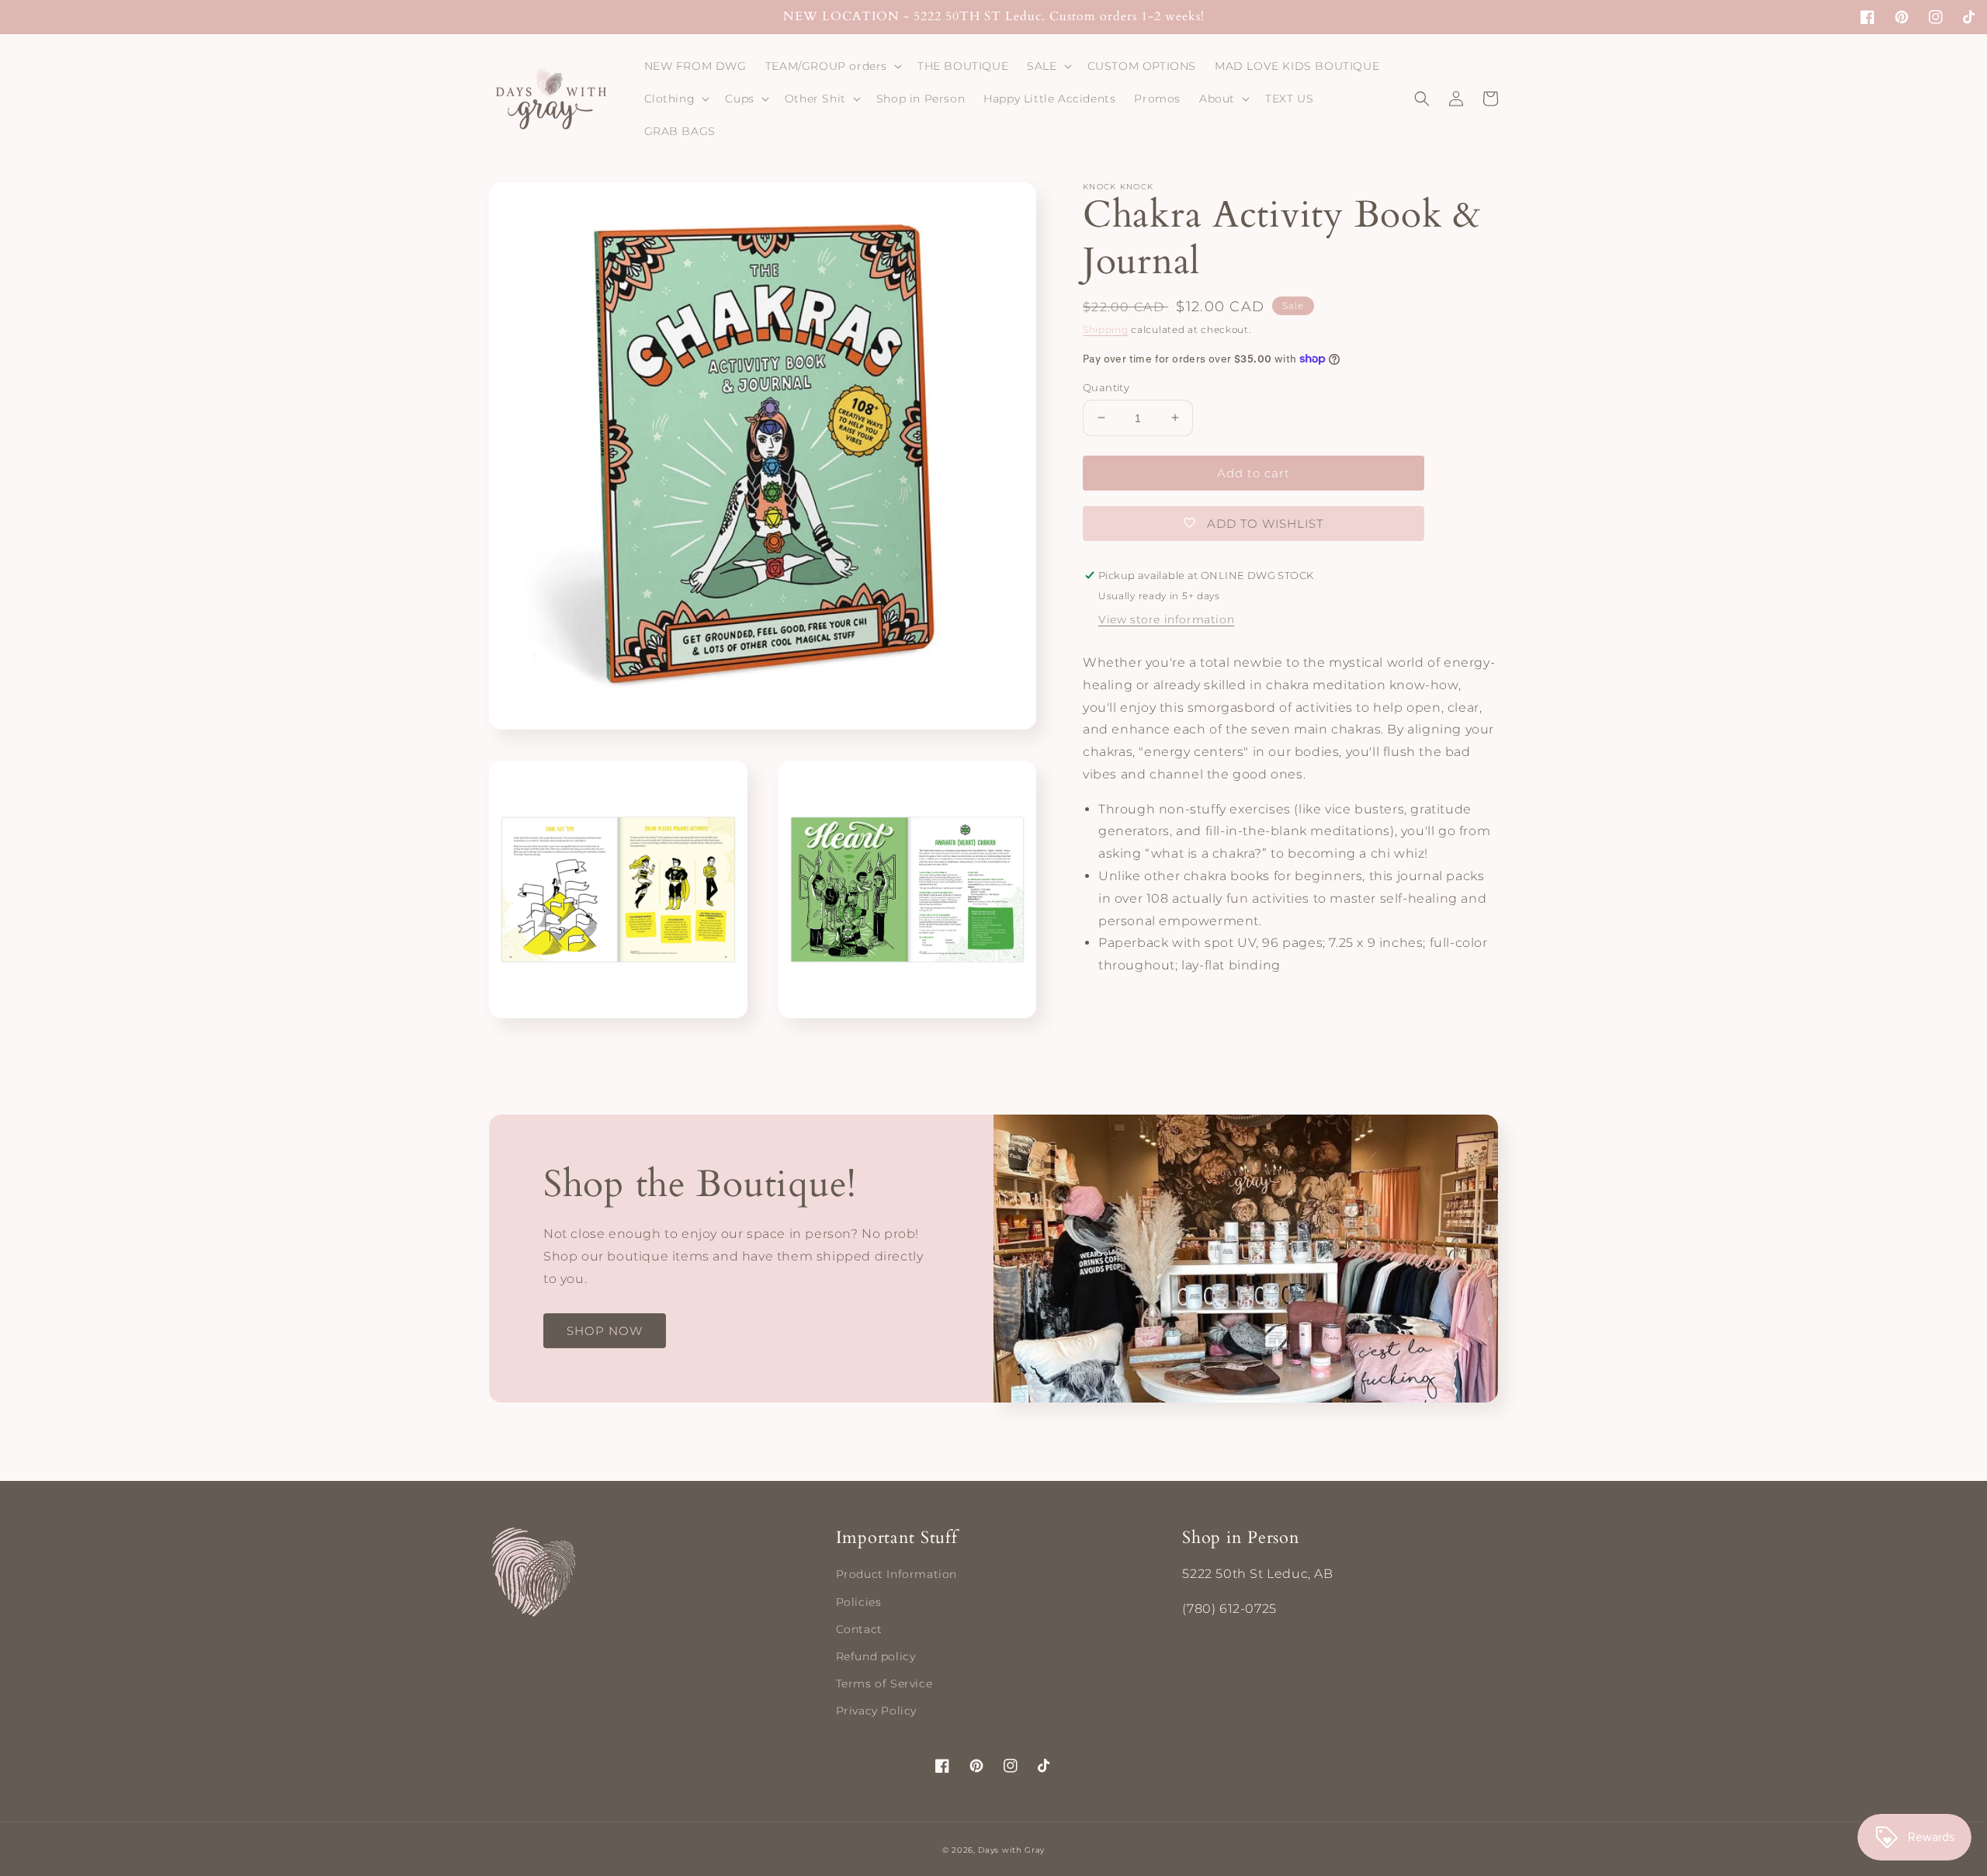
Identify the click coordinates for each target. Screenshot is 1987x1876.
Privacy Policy (876, 1711)
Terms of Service (884, 1684)
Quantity (1106, 387)
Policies (859, 1602)
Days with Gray (1011, 1850)
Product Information (896, 1574)
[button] (832, 66)
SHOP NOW (605, 1331)
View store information (1166, 619)
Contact (859, 1629)
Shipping (1106, 329)
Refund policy (876, 1656)
